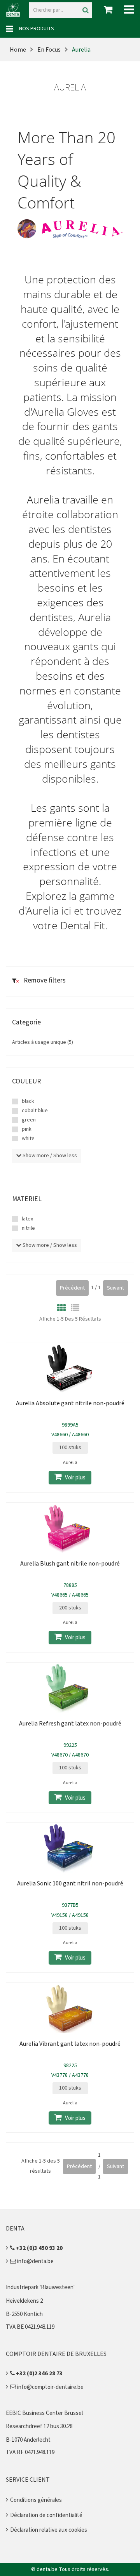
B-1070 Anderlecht (28, 2440)
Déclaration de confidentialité (46, 2515)
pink (27, 1129)
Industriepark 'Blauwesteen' (40, 2287)
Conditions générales (36, 2500)
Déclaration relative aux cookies (49, 2530)
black (28, 1101)
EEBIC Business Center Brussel (44, 2413)
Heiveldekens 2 (24, 2301)
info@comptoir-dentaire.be (50, 2387)
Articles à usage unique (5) (43, 1042)
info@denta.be (35, 2261)
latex (27, 1219)
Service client (28, 2480)
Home (18, 50)
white (28, 1139)
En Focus (49, 50)
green (29, 1120)
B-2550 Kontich (24, 2314)
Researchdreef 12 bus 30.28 (39, 2426)
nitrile (28, 1228)
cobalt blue (35, 1111)
